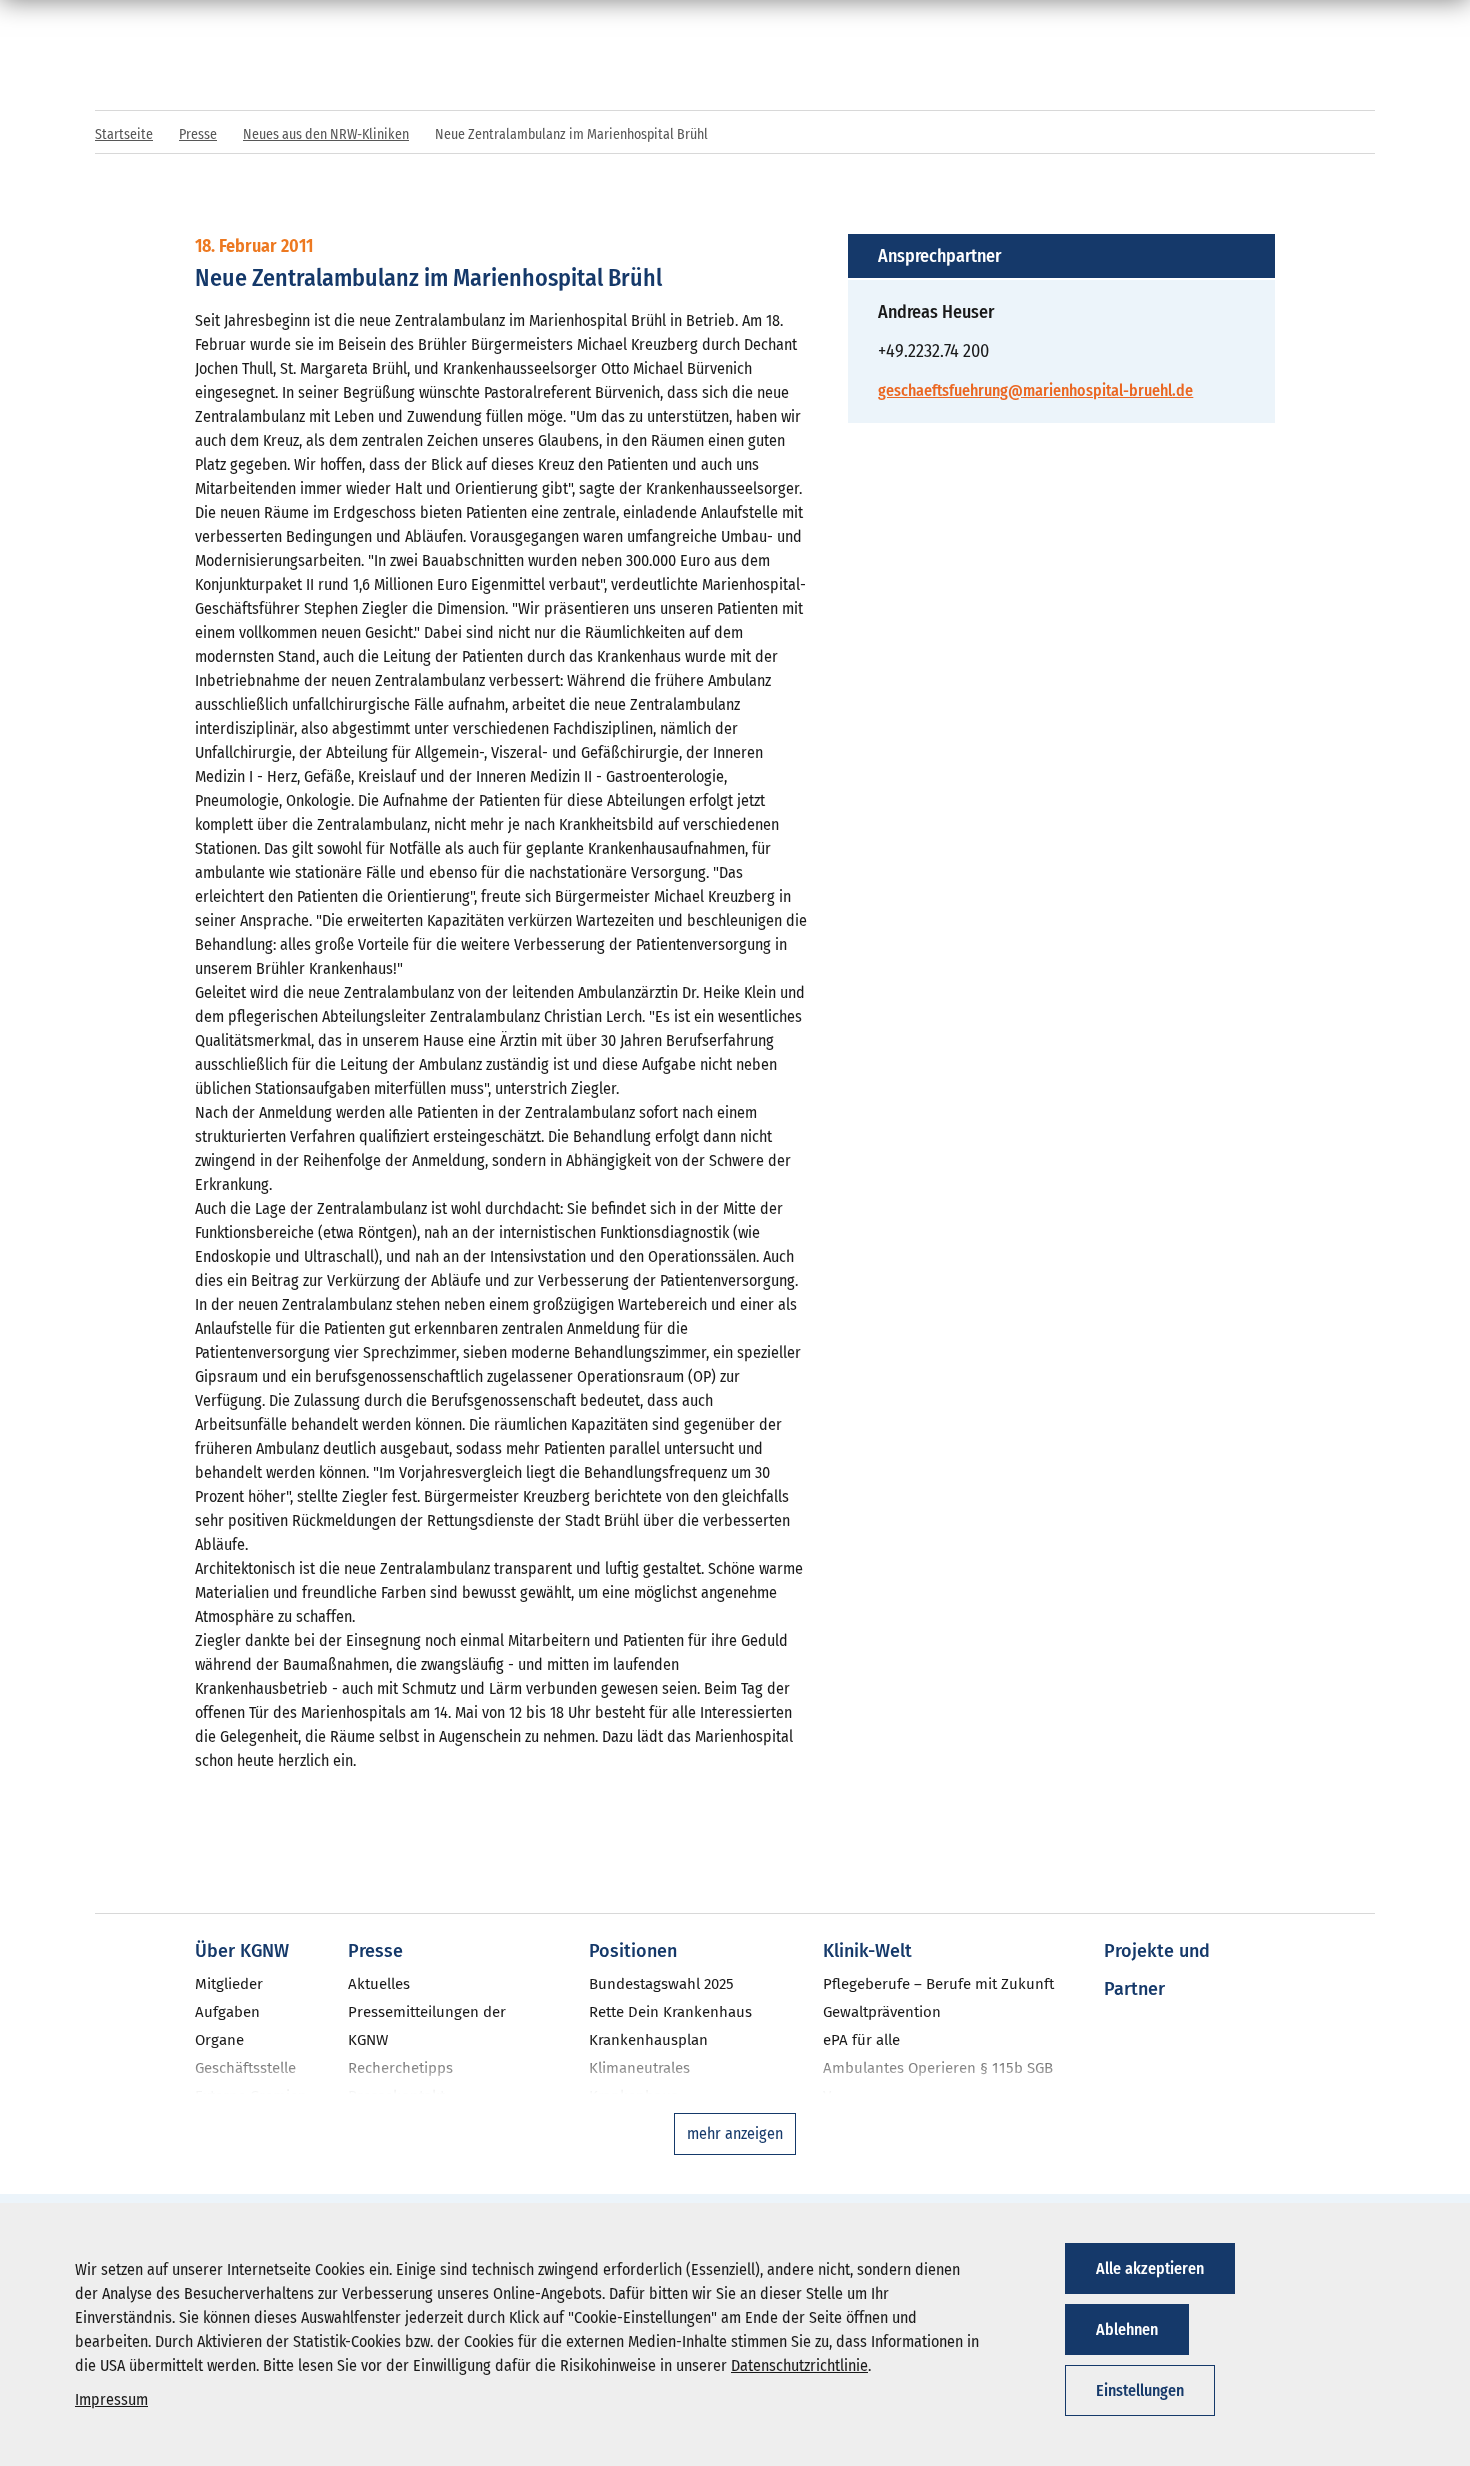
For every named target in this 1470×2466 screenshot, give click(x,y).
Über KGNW (242, 1951)
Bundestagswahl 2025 (661, 1984)
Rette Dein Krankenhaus (670, 2012)
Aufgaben (227, 2012)
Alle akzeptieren (1150, 2268)
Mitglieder (229, 1984)
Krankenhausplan (648, 2040)
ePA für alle (861, 2040)
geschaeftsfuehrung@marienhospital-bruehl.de (1035, 390)
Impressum (111, 2399)
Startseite (124, 134)
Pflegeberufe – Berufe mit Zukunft (938, 1984)
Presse (198, 134)
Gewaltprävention (882, 2012)
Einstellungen (1140, 2390)
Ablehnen (1127, 2329)
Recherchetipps (400, 2068)
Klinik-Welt (867, 1951)
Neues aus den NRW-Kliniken (326, 134)
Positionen (633, 1951)
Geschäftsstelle (245, 2068)
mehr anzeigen (735, 2133)
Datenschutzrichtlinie (799, 2365)
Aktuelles (379, 1984)
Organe (219, 2040)
